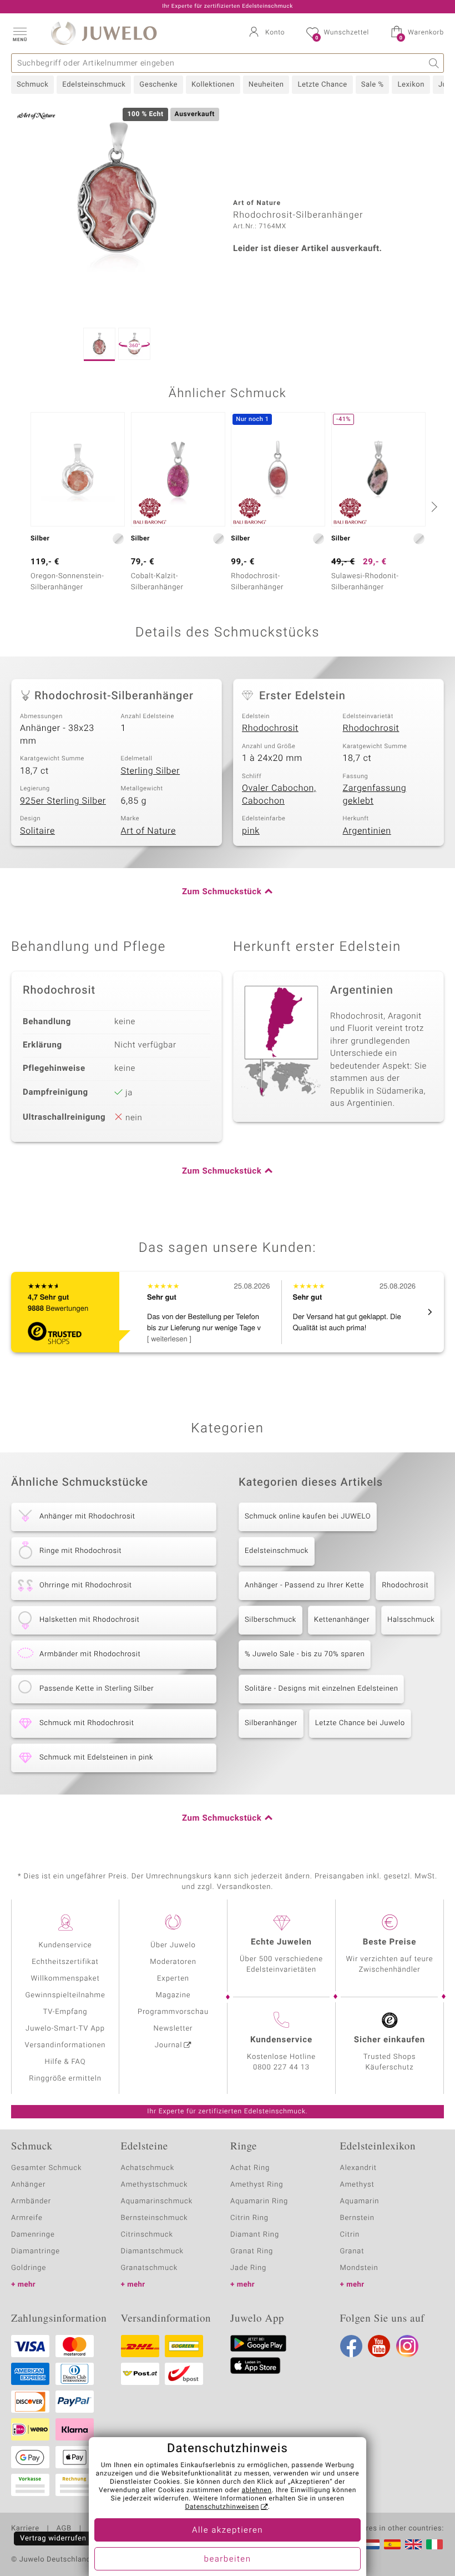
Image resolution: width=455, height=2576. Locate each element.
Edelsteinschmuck (94, 85)
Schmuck (32, 85)
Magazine (173, 1995)
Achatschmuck (148, 2168)
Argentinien (367, 831)
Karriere (25, 2529)
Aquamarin (360, 2201)
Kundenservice (65, 1945)
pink (251, 831)
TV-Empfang (65, 2012)
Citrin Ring (249, 2218)
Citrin (350, 2235)
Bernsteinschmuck (155, 2218)
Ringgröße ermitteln (65, 2079)
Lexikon (411, 85)
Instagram (407, 2346)
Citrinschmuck (147, 2235)
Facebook (351, 2346)
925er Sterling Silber (63, 801)
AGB (64, 2529)
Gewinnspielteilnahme (65, 1995)
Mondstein (359, 2268)
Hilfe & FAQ (65, 2062)
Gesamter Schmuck (46, 2168)
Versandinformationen (65, 2045)
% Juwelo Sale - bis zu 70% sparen (305, 1654)
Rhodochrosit (270, 728)
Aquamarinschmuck (157, 2201)
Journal (169, 2045)
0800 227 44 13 (281, 2068)
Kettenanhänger (342, 1620)
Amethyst (357, 2185)
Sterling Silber (151, 771)
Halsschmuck (411, 1620)
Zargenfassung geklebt (375, 795)
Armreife (27, 2218)
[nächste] (433, 507)
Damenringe (33, 2235)
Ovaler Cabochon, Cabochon (279, 795)
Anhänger (28, 2185)
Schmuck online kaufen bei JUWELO (308, 1517)
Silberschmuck (271, 1620)
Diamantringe (36, 2251)
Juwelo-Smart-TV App (65, 2029)
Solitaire (37, 831)
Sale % (373, 85)
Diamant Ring (255, 2235)
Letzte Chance (322, 85)
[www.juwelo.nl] (371, 2544)
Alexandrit (358, 2168)
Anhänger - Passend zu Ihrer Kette (304, 1585)
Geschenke (158, 85)
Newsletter (173, 2029)
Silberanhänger (271, 1723)
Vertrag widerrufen (53, 2539)
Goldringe (29, 2268)
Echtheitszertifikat (65, 1962)
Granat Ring (252, 2251)
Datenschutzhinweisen (222, 2507)
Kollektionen (213, 85)
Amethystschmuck (155, 2185)
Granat (352, 2251)
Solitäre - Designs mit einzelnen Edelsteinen (321, 1689)
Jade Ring (248, 2268)
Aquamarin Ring (259, 2201)
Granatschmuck (150, 2268)
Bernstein (357, 2218)
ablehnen (257, 2490)
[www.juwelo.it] (434, 2544)
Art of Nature (148, 831)
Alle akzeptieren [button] (228, 2530)
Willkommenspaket (65, 1979)
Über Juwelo (173, 1945)
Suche (434, 63)
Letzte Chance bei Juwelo (360, 1723)
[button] (19, 33)
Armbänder (31, 2201)
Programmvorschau (173, 2012)
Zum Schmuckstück (222, 892)
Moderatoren (173, 1962)
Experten (173, 1979)
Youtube (379, 2346)
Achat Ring (250, 2168)
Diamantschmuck (152, 2251)
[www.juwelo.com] (413, 2544)
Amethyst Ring (257, 2185)
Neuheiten (266, 85)
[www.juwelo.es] (392, 2544)
